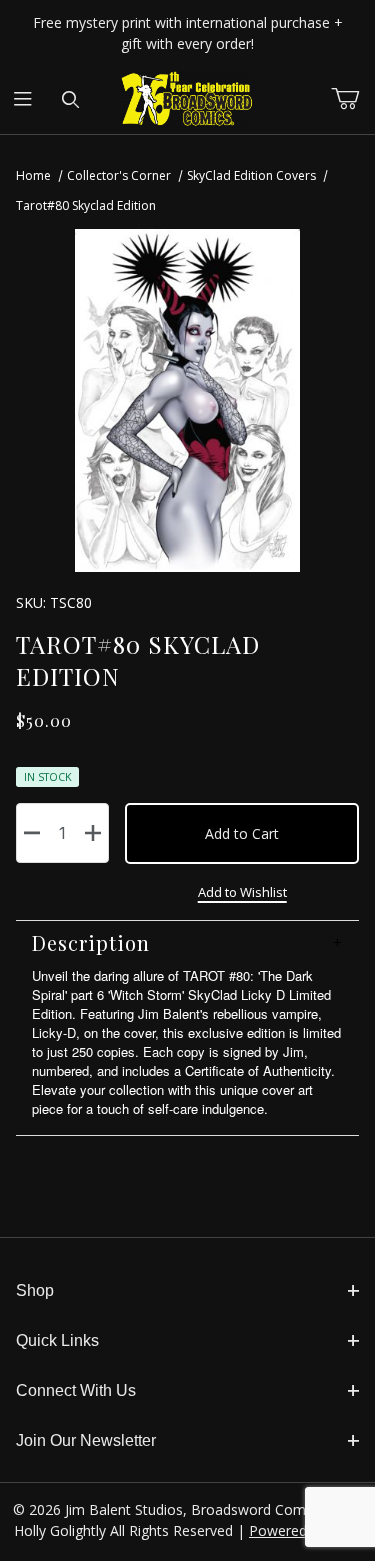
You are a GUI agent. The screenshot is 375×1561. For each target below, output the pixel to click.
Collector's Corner (119, 175)
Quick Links (57, 1340)
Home (33, 175)
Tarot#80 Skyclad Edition (86, 205)
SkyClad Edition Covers (251, 175)
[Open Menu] (23, 100)
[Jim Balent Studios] (187, 98)
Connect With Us (76, 1390)
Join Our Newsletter (86, 1440)
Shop (35, 1290)
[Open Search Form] (70, 100)
